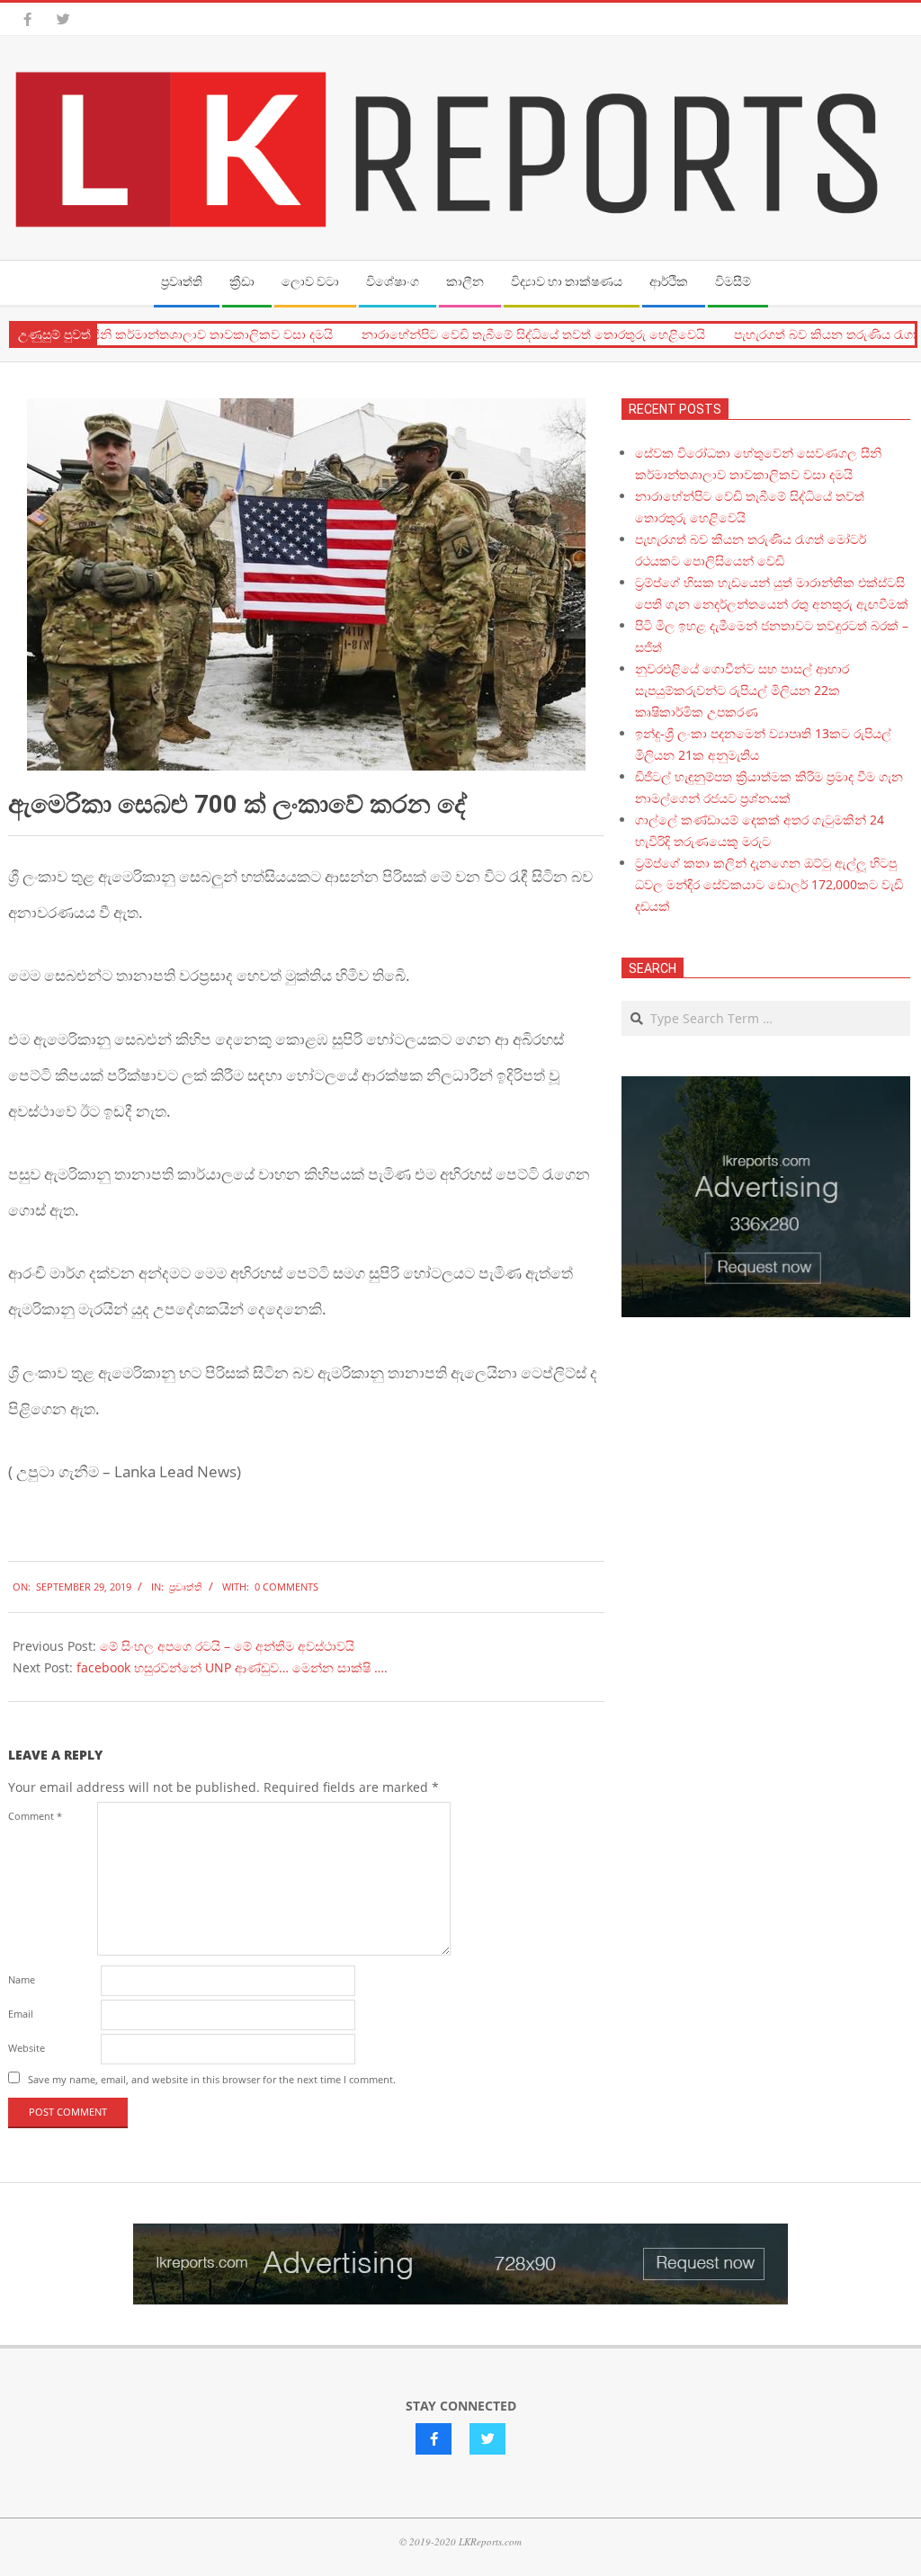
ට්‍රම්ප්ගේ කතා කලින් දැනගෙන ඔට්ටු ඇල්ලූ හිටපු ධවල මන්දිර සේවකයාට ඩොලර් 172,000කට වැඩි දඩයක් (769, 884)
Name (22, 1979)
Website (27, 2048)
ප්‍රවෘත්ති (186, 1587)
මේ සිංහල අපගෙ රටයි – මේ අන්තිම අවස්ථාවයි (227, 1646)
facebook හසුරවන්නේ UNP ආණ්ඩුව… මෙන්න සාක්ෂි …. (232, 1667)
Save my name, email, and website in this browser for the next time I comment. (212, 2079)
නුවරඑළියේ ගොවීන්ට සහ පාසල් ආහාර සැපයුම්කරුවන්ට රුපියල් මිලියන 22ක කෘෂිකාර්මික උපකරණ (742, 690)
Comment (35, 1816)
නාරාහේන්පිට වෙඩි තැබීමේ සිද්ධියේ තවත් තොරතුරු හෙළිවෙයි (507, 334)
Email (21, 2014)
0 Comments (286, 1587)
